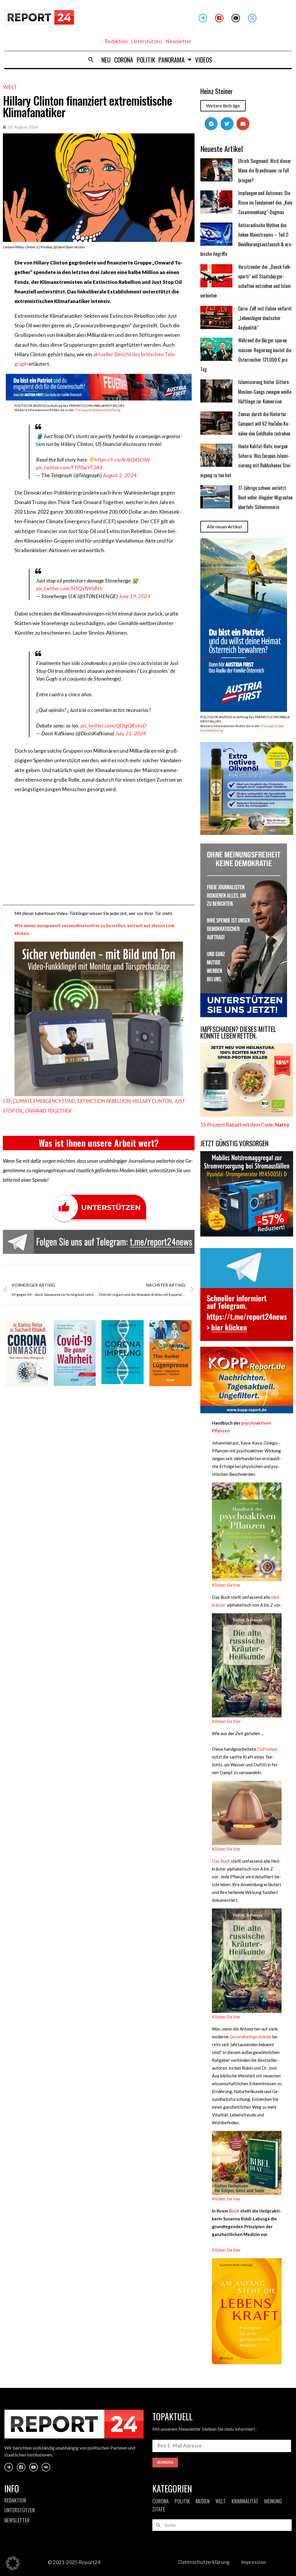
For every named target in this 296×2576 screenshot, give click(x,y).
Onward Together (48, 1111)
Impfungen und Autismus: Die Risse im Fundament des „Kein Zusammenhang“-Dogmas (265, 203)
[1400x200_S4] (99, 399)
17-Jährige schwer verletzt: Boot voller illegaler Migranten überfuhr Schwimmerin (265, 498)
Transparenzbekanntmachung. (98, 410)
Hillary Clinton (152, 1101)
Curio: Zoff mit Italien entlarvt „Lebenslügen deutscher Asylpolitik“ (265, 318)
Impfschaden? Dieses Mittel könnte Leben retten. (238, 1032)
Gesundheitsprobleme (250, 2037)
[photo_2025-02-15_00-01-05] (247, 833)
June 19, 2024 (135, 596)
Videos (204, 60)
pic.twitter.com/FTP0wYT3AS (69, 467)
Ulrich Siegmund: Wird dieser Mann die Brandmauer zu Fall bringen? (265, 171)
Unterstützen (147, 41)
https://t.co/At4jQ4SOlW (122, 460)
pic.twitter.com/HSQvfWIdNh (69, 588)
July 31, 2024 (131, 733)
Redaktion (116, 41)
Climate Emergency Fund (44, 1101)
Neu (106, 60)
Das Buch (221, 1861)
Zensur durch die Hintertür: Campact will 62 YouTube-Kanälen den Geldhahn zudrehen (264, 424)
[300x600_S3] (244, 710)
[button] (91, 60)
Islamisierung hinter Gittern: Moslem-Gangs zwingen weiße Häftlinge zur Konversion (265, 392)
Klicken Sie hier (226, 1585)
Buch (234, 2211)
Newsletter (178, 41)
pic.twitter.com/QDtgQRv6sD (114, 725)
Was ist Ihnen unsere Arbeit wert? (99, 1143)
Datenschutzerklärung (204, 2562)
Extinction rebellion (104, 1101)
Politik (146, 60)
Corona (124, 60)
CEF (7, 1101)
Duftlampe (267, 1749)
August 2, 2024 (120, 475)
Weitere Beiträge (223, 106)
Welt (10, 87)
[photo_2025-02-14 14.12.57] (244, 1015)
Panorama (172, 60)
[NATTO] (247, 1115)
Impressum (254, 2562)
